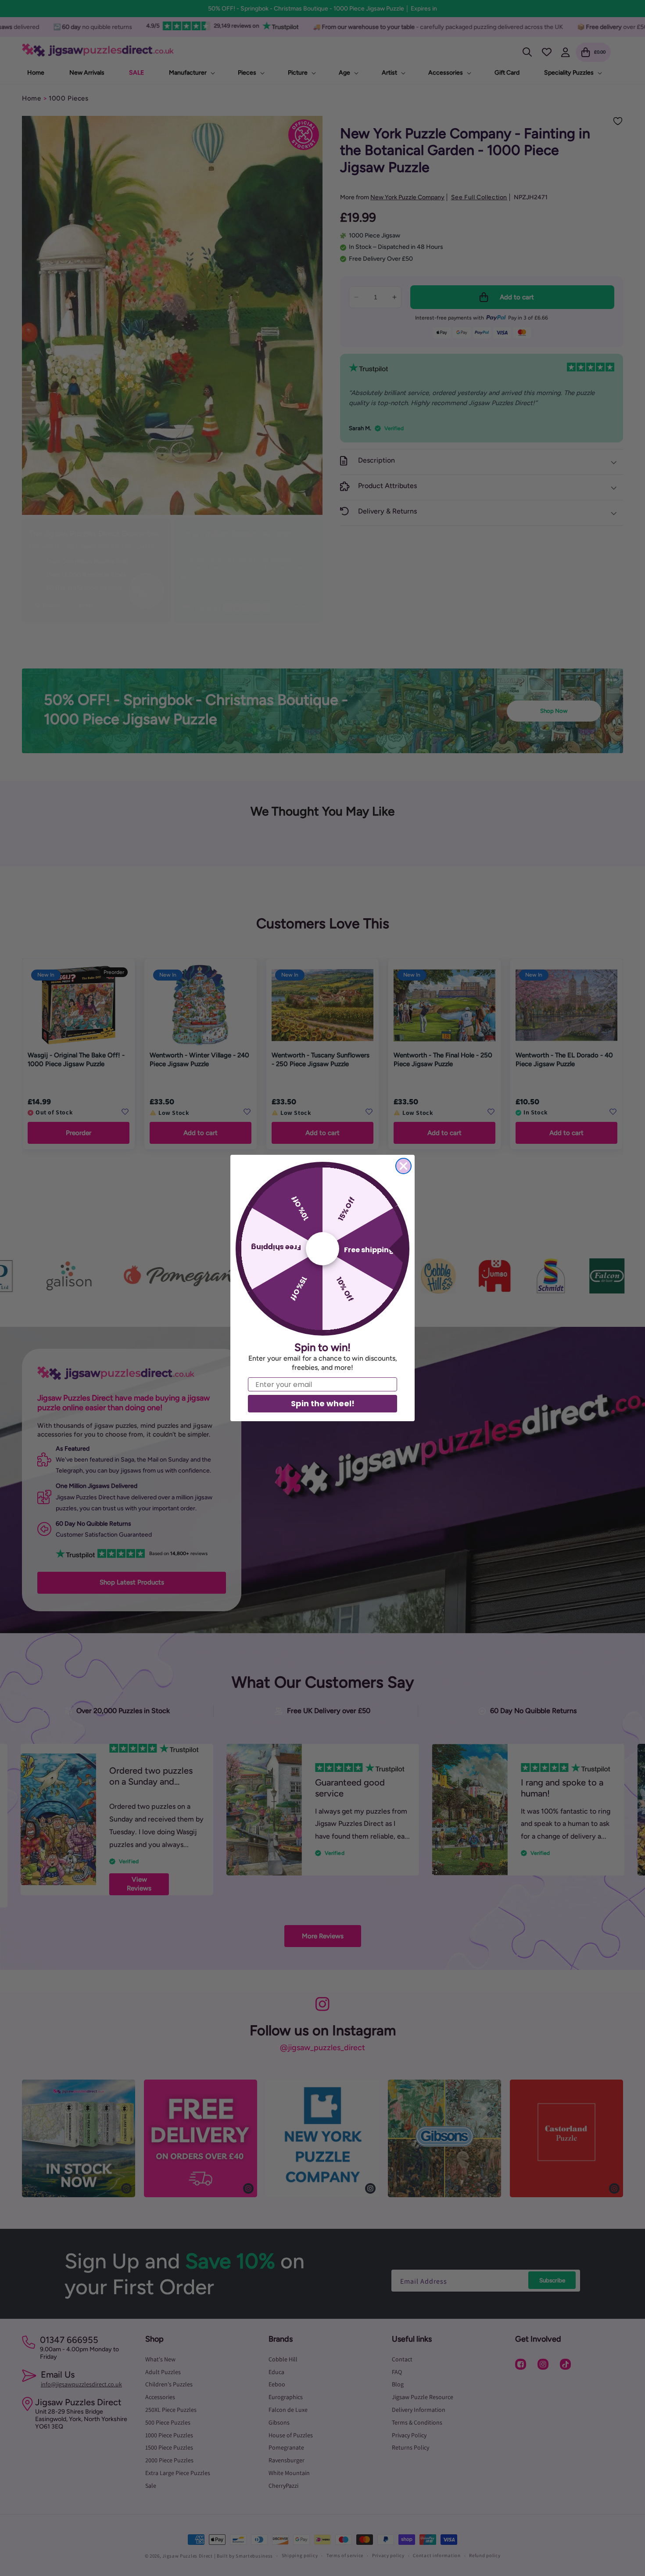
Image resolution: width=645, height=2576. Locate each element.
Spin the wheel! (323, 1403)
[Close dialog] (403, 1166)
